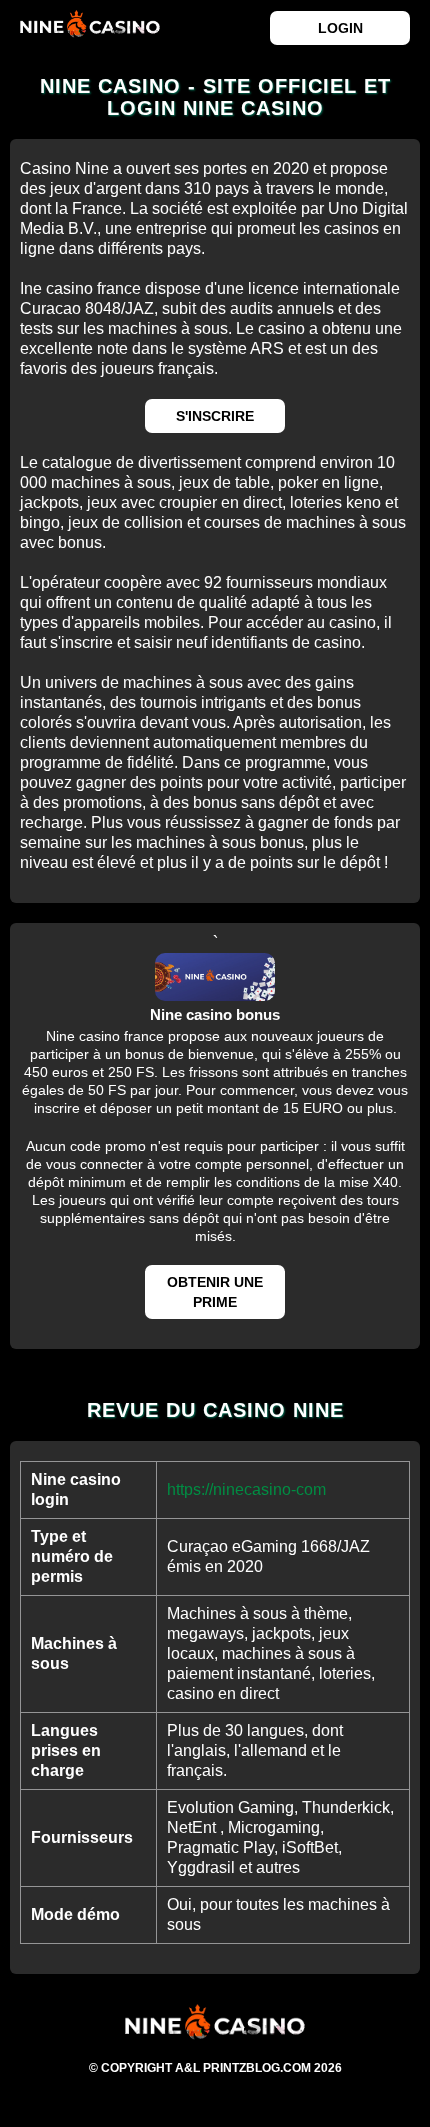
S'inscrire (215, 416)
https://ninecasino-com (246, 1489)
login (340, 28)
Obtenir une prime (215, 1292)
